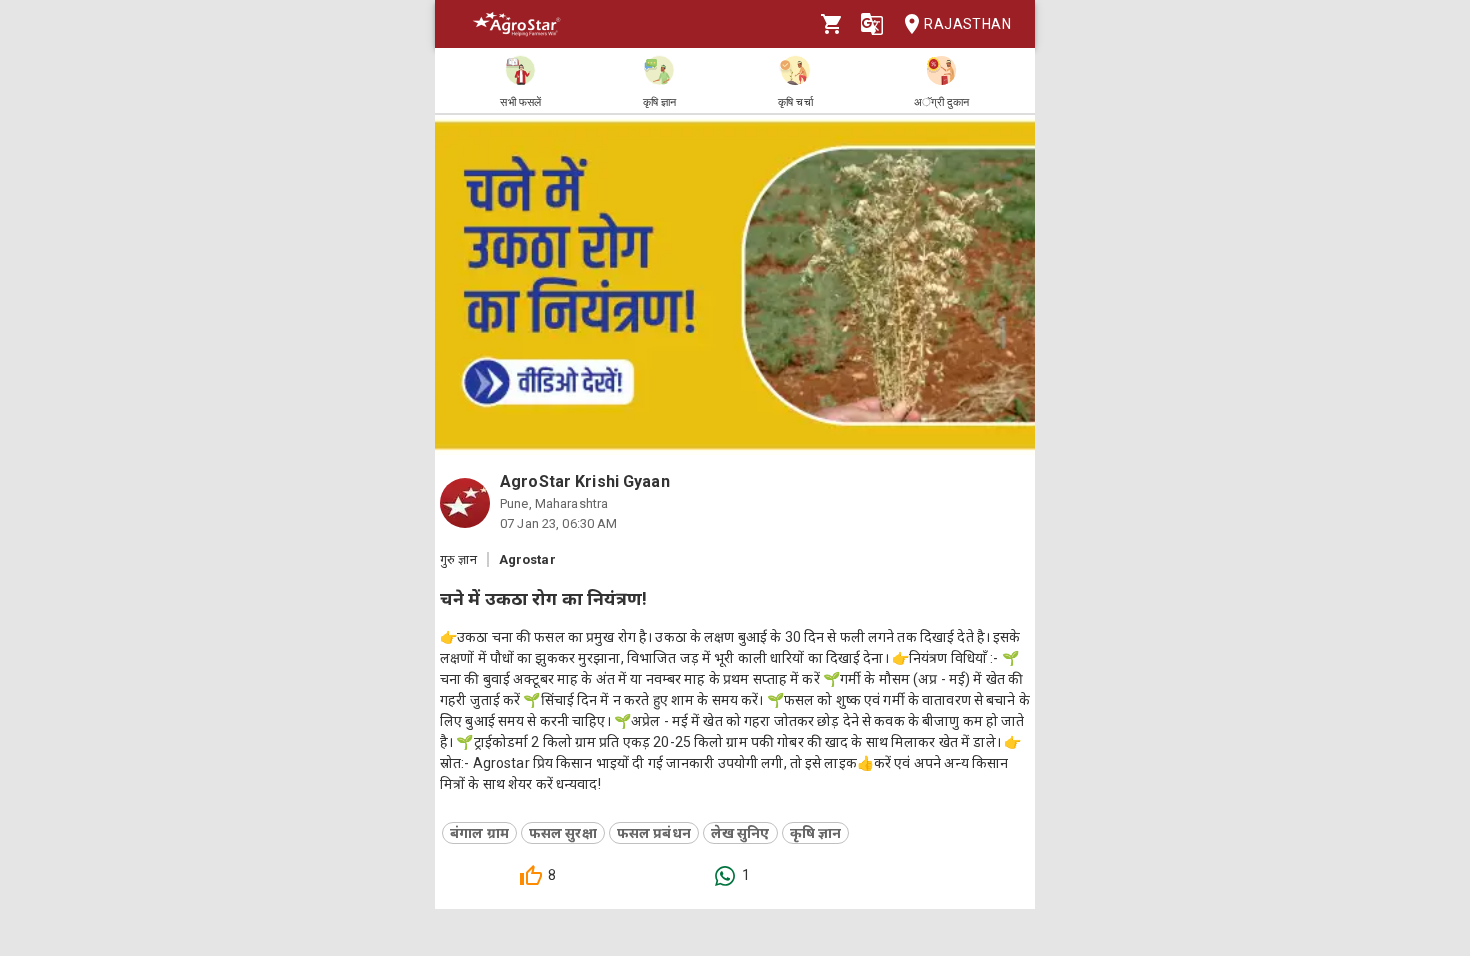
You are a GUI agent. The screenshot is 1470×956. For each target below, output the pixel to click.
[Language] (872, 24)
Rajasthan (967, 24)
